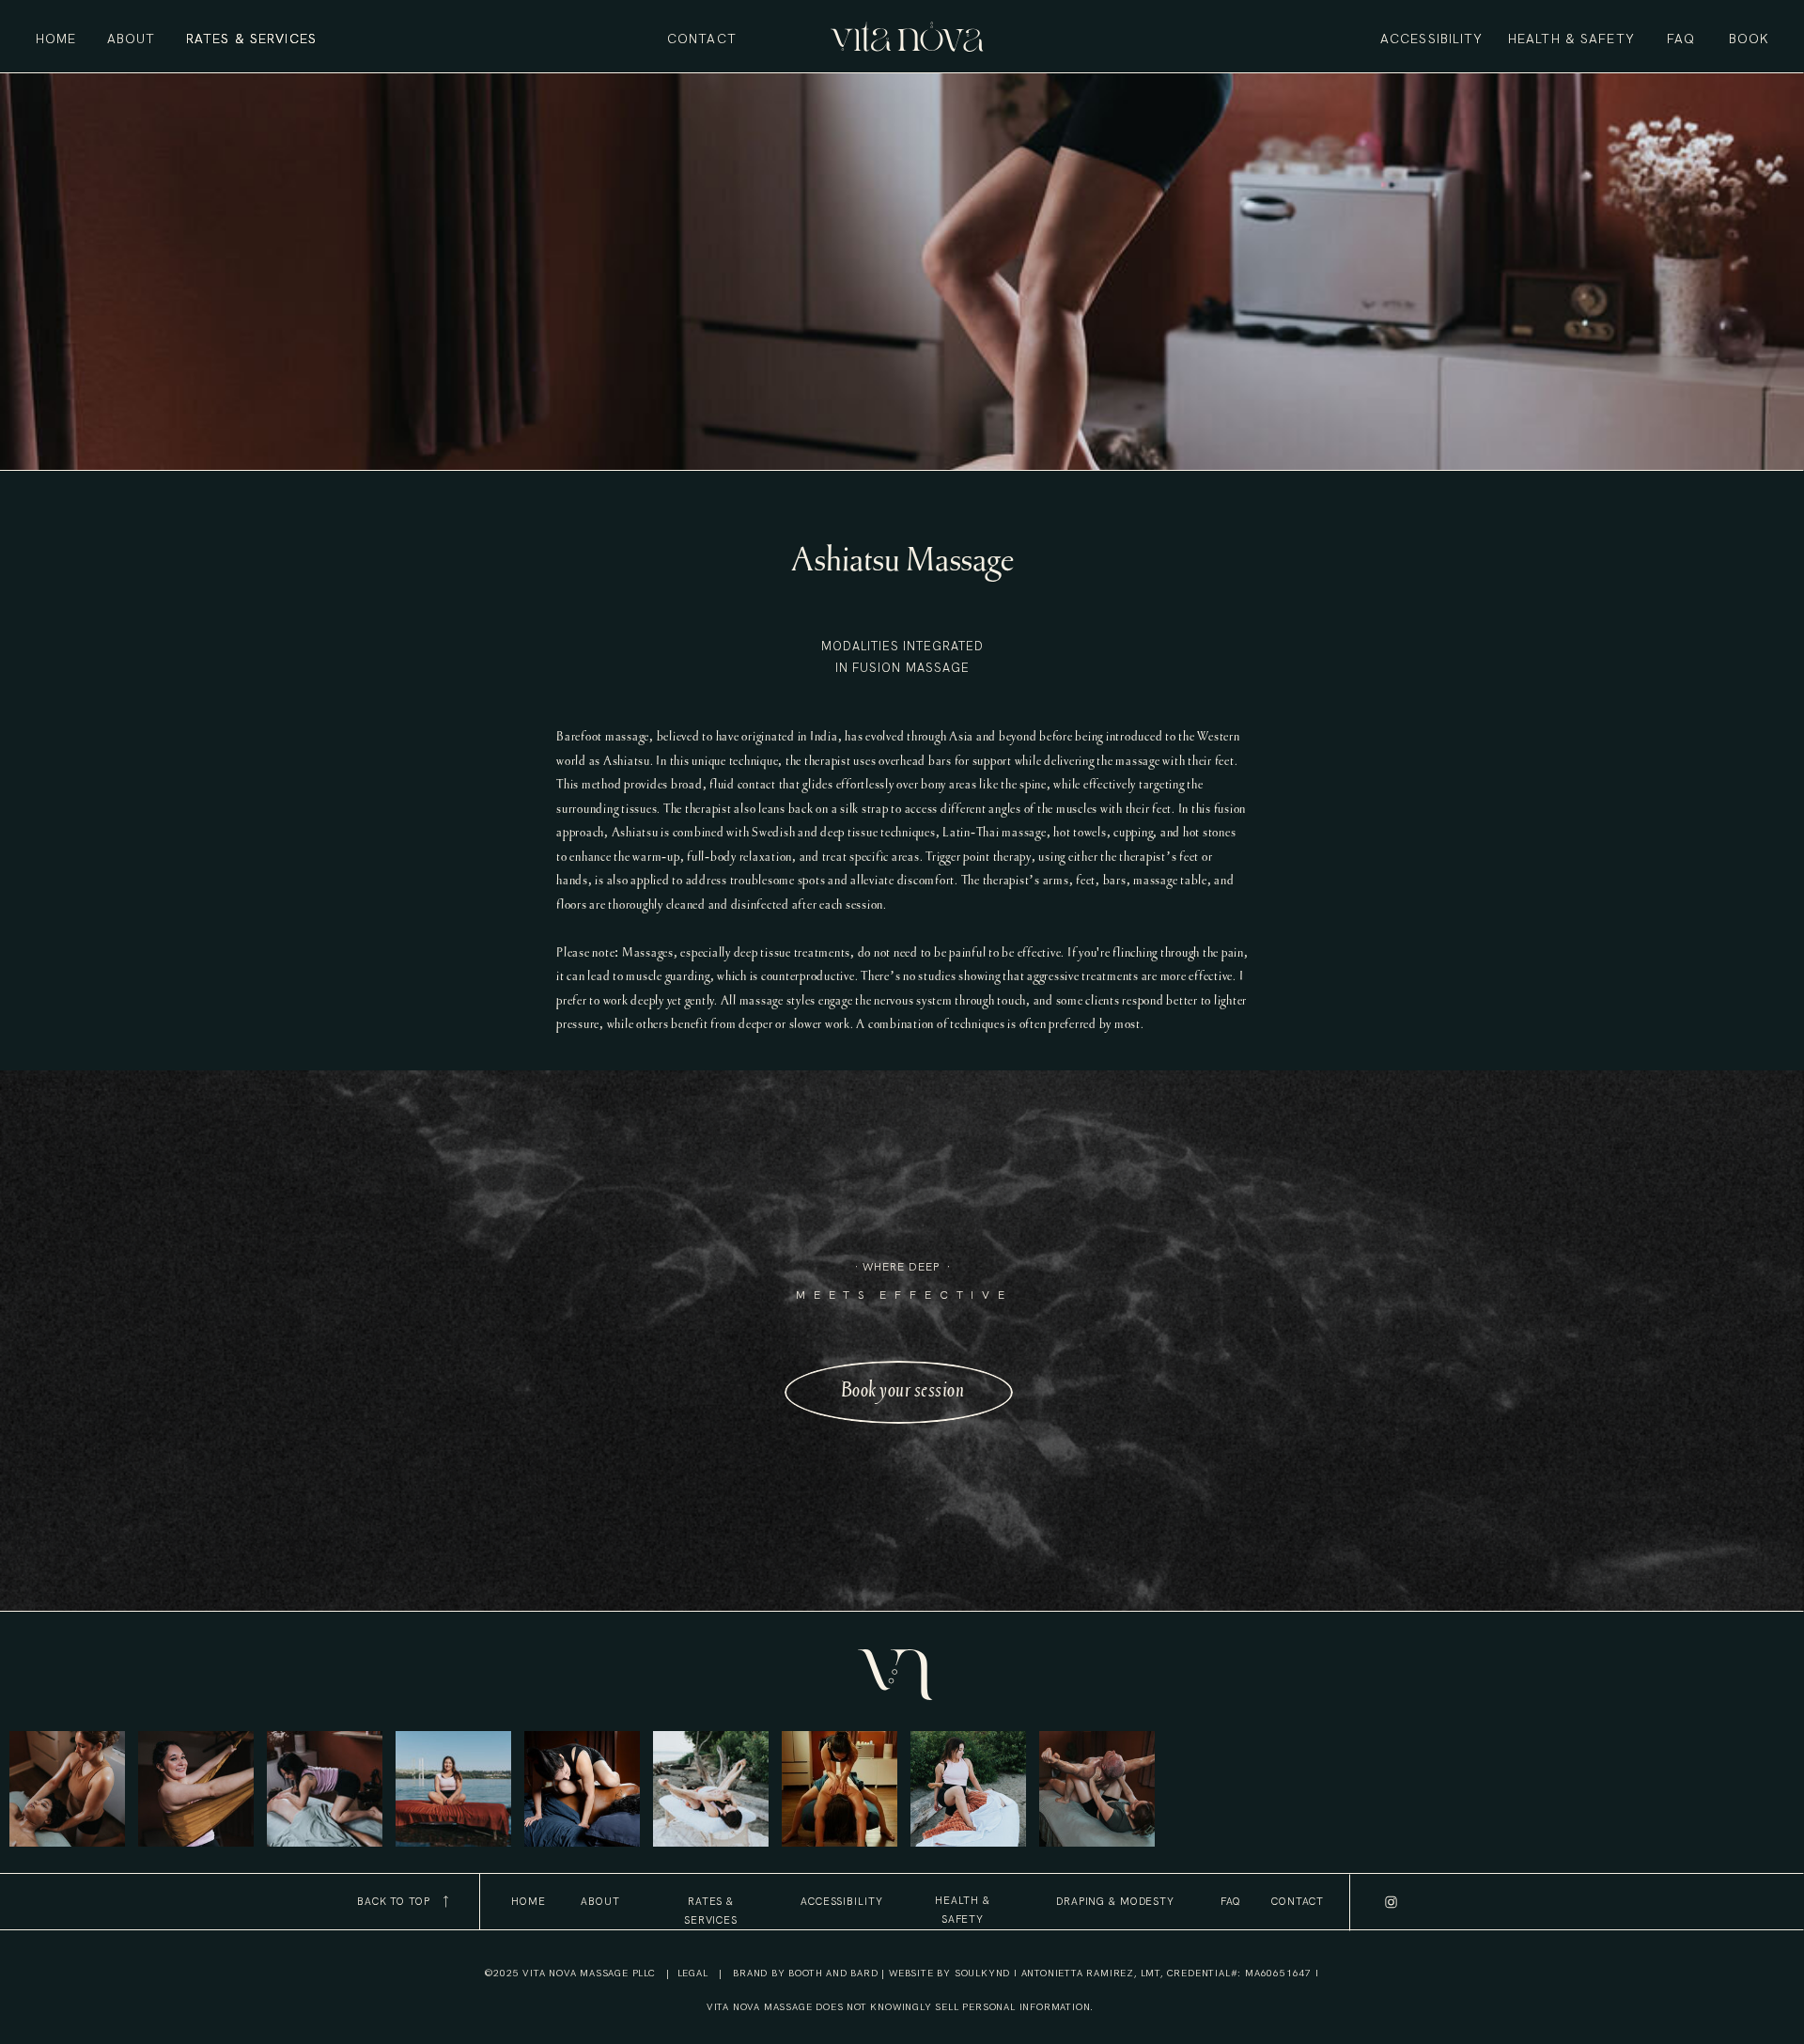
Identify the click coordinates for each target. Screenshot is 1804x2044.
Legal (693, 1973)
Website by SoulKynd (949, 1973)
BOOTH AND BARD (832, 1973)
